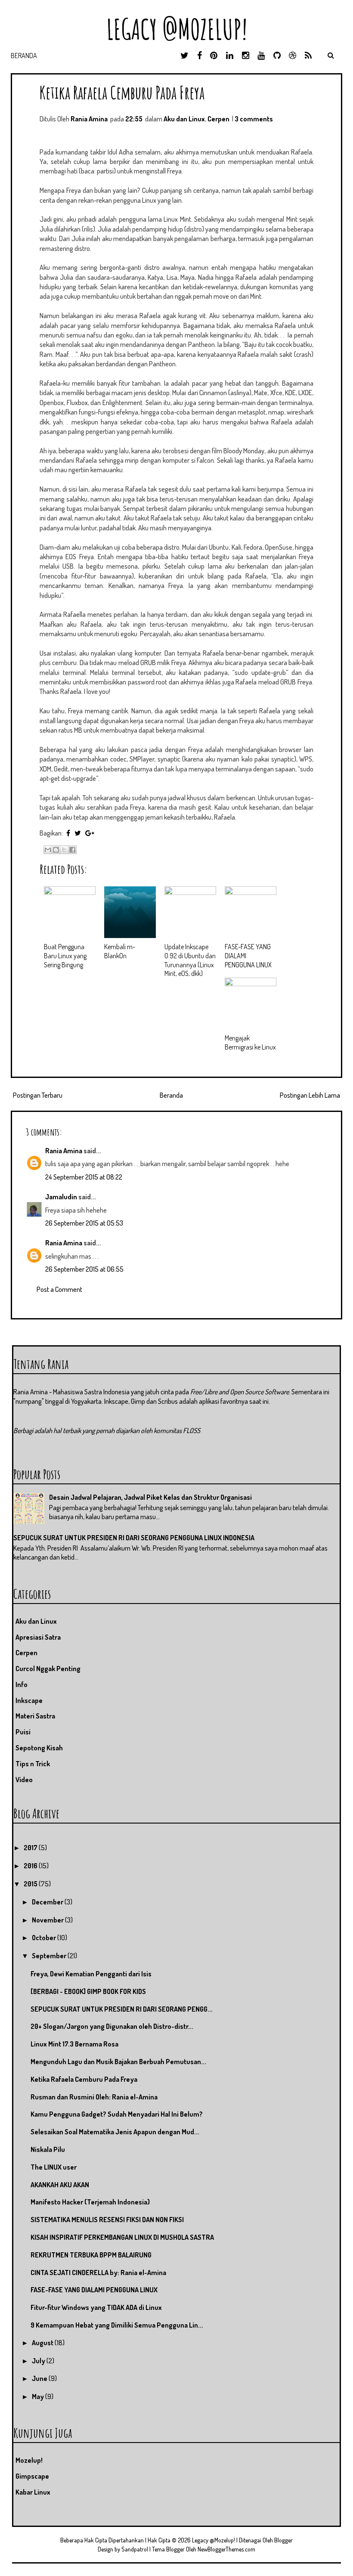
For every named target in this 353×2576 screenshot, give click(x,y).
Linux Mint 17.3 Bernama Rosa (74, 2044)
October (45, 1938)
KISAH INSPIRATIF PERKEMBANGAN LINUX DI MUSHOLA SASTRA (122, 2237)
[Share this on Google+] (90, 833)
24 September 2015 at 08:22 (84, 1177)
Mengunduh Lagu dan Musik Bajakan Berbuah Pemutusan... (118, 2062)
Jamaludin (61, 1197)
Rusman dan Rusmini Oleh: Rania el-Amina (94, 2097)
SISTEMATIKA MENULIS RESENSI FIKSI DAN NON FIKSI (107, 2220)
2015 (31, 1884)
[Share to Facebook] (72, 850)
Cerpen (218, 119)
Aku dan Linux (184, 119)
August (43, 2343)
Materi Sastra (35, 1716)
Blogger (283, 2540)
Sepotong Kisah (39, 1748)
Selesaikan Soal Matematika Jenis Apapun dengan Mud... (115, 2132)
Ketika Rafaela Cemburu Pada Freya (122, 92)
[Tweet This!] (78, 833)
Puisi (23, 1732)
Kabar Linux (33, 2492)
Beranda (24, 56)
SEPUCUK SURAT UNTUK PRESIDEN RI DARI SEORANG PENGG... (122, 2009)
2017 (31, 1848)
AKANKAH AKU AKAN (60, 2185)
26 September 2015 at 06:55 (84, 1269)
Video (24, 1780)
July (39, 2361)
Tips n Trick (33, 1764)
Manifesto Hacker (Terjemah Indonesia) (90, 2202)
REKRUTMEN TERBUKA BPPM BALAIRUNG (91, 2255)
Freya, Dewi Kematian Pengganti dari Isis (91, 1974)
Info (22, 1684)
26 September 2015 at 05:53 (84, 1223)
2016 (31, 1866)
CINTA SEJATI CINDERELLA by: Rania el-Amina (98, 2273)
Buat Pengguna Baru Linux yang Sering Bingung (65, 956)
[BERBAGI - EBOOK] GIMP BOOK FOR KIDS (88, 1991)
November (48, 1920)
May (39, 2396)
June (40, 2378)
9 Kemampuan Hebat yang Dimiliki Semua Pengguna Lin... (117, 2325)
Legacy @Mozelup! (177, 29)
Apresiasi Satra (38, 1637)
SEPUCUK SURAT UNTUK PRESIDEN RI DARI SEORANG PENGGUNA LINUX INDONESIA (134, 1538)
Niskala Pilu (48, 2149)
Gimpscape (32, 2476)
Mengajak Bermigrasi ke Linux (250, 1042)
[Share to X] (64, 850)
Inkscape (29, 1700)
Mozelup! (29, 2460)
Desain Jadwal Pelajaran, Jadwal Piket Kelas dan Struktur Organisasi (150, 1497)
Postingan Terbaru (38, 1095)
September (50, 1956)
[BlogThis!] (56, 850)
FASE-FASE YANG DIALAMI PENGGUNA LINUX (94, 2290)
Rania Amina (64, 1151)
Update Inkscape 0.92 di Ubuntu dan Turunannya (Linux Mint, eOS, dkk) (190, 960)
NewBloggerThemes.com (226, 2549)
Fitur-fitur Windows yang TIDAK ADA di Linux (96, 2307)
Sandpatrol (135, 2549)
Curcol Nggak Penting (48, 1669)
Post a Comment (59, 1289)
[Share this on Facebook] (68, 833)
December (48, 1902)
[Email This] (48, 850)
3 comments (254, 119)
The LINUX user (54, 2167)
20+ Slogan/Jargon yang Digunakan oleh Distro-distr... (112, 2026)
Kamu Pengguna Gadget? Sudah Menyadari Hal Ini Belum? (117, 2114)
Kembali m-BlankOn (120, 951)
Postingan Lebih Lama (310, 1095)
